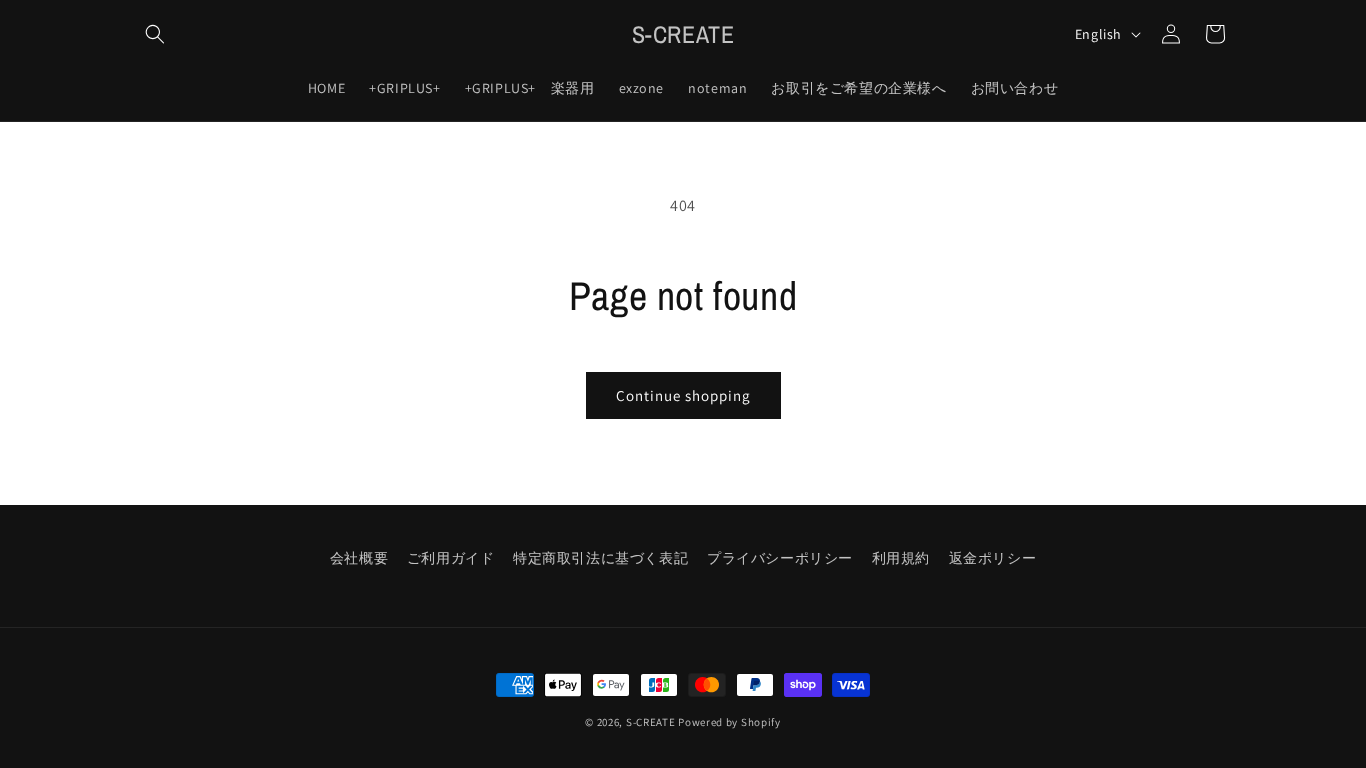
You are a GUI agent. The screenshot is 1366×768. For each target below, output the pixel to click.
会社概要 (359, 558)
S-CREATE (651, 722)
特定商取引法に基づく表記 (600, 558)
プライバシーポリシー (780, 558)
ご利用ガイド (451, 558)
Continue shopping (683, 395)
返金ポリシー (993, 558)
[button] (155, 34)
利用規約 (901, 558)
